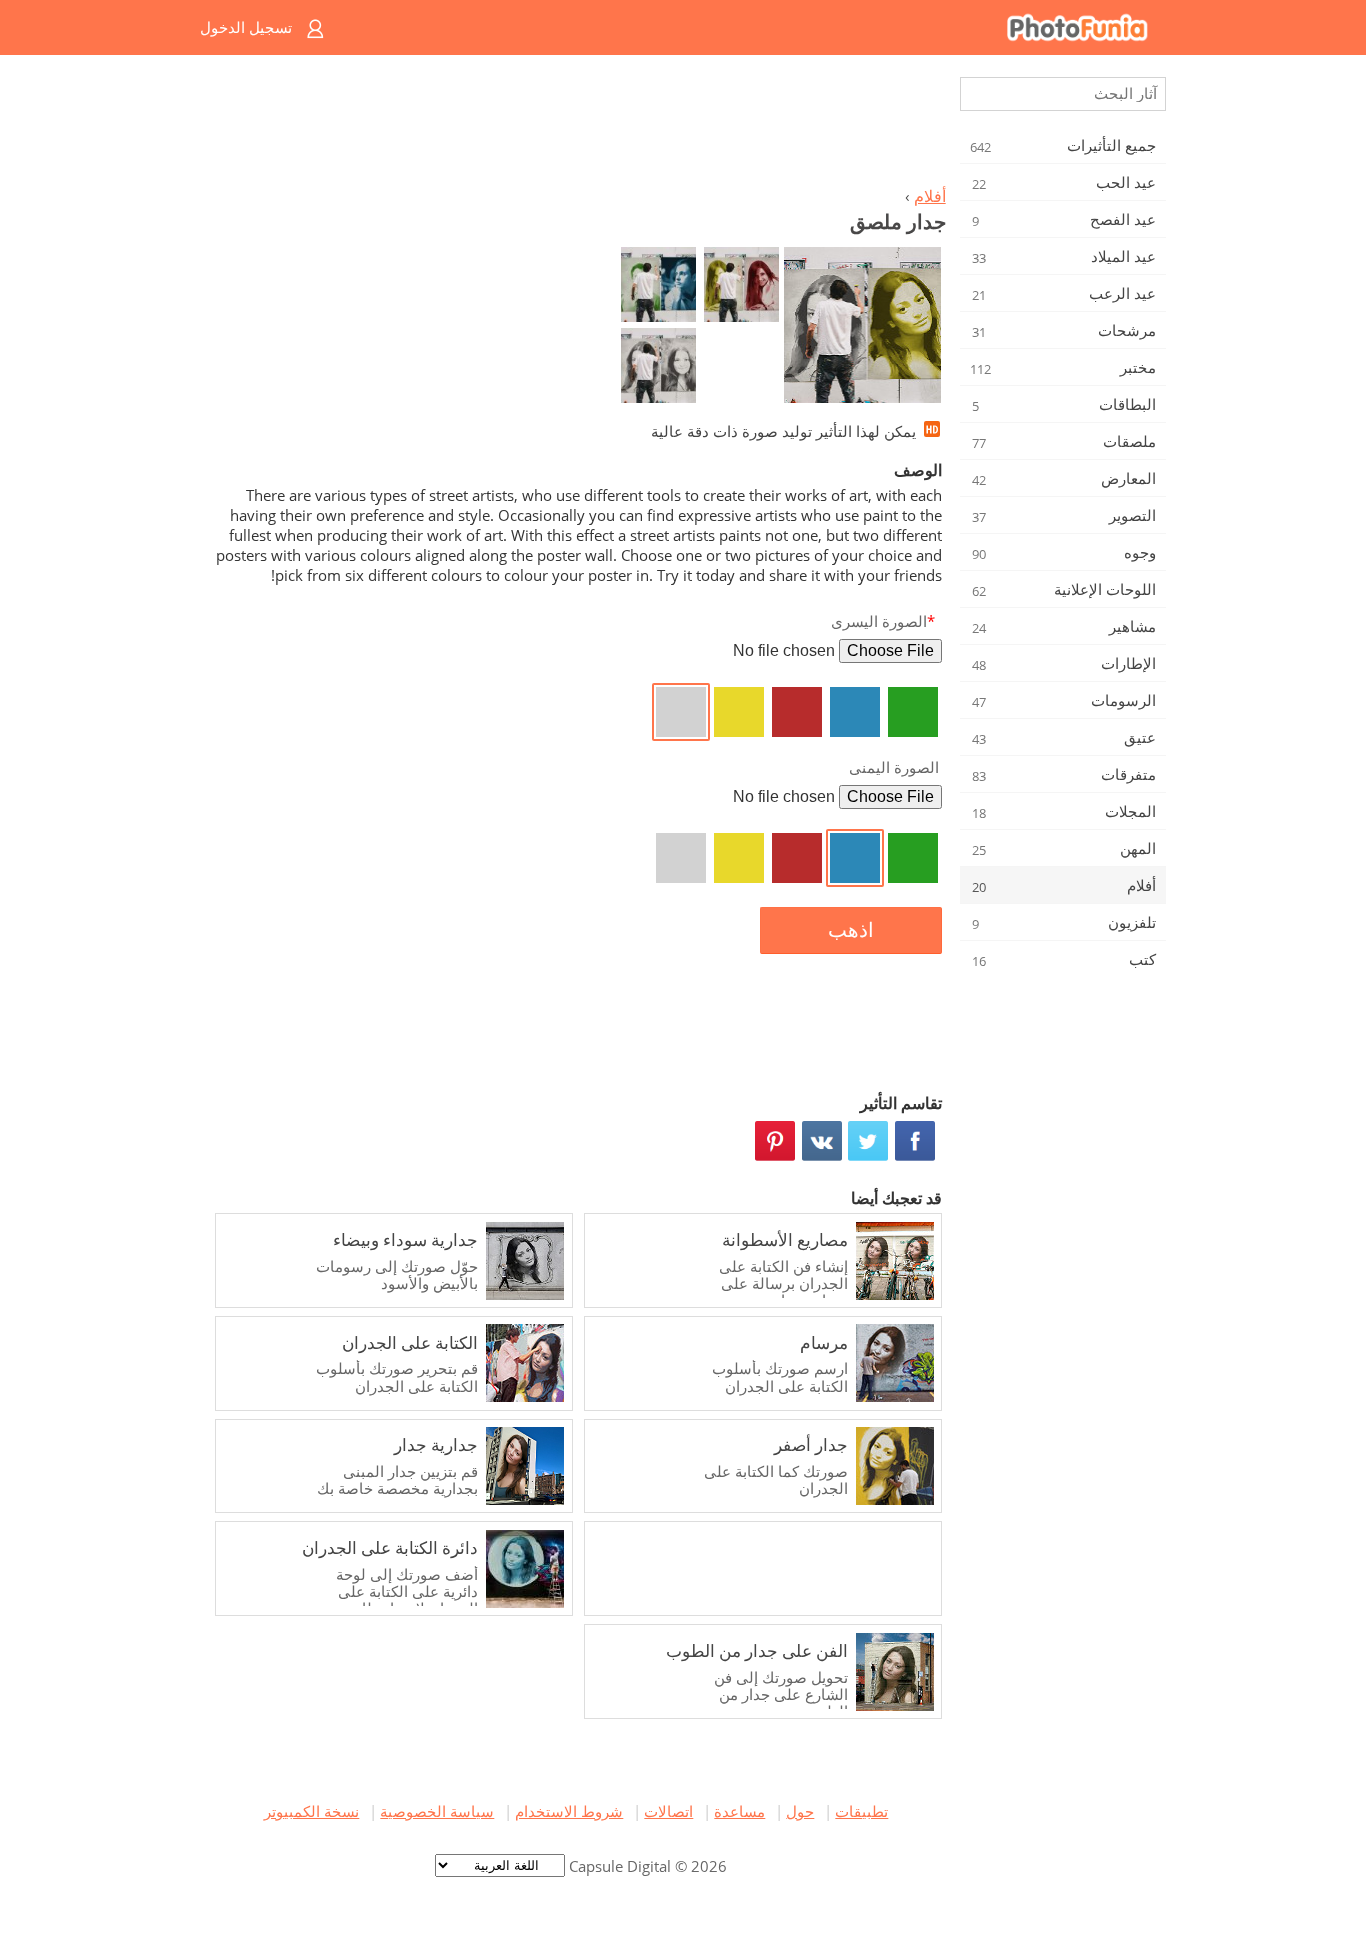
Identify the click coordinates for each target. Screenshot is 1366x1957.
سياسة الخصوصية (437, 1811)
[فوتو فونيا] (763, 27)
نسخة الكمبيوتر (311, 1811)
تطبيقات (861, 1811)
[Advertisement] (576, 126)
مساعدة (739, 1811)
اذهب (851, 930)
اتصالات (668, 1811)
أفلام (930, 196)
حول (800, 1811)
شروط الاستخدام (569, 1811)
